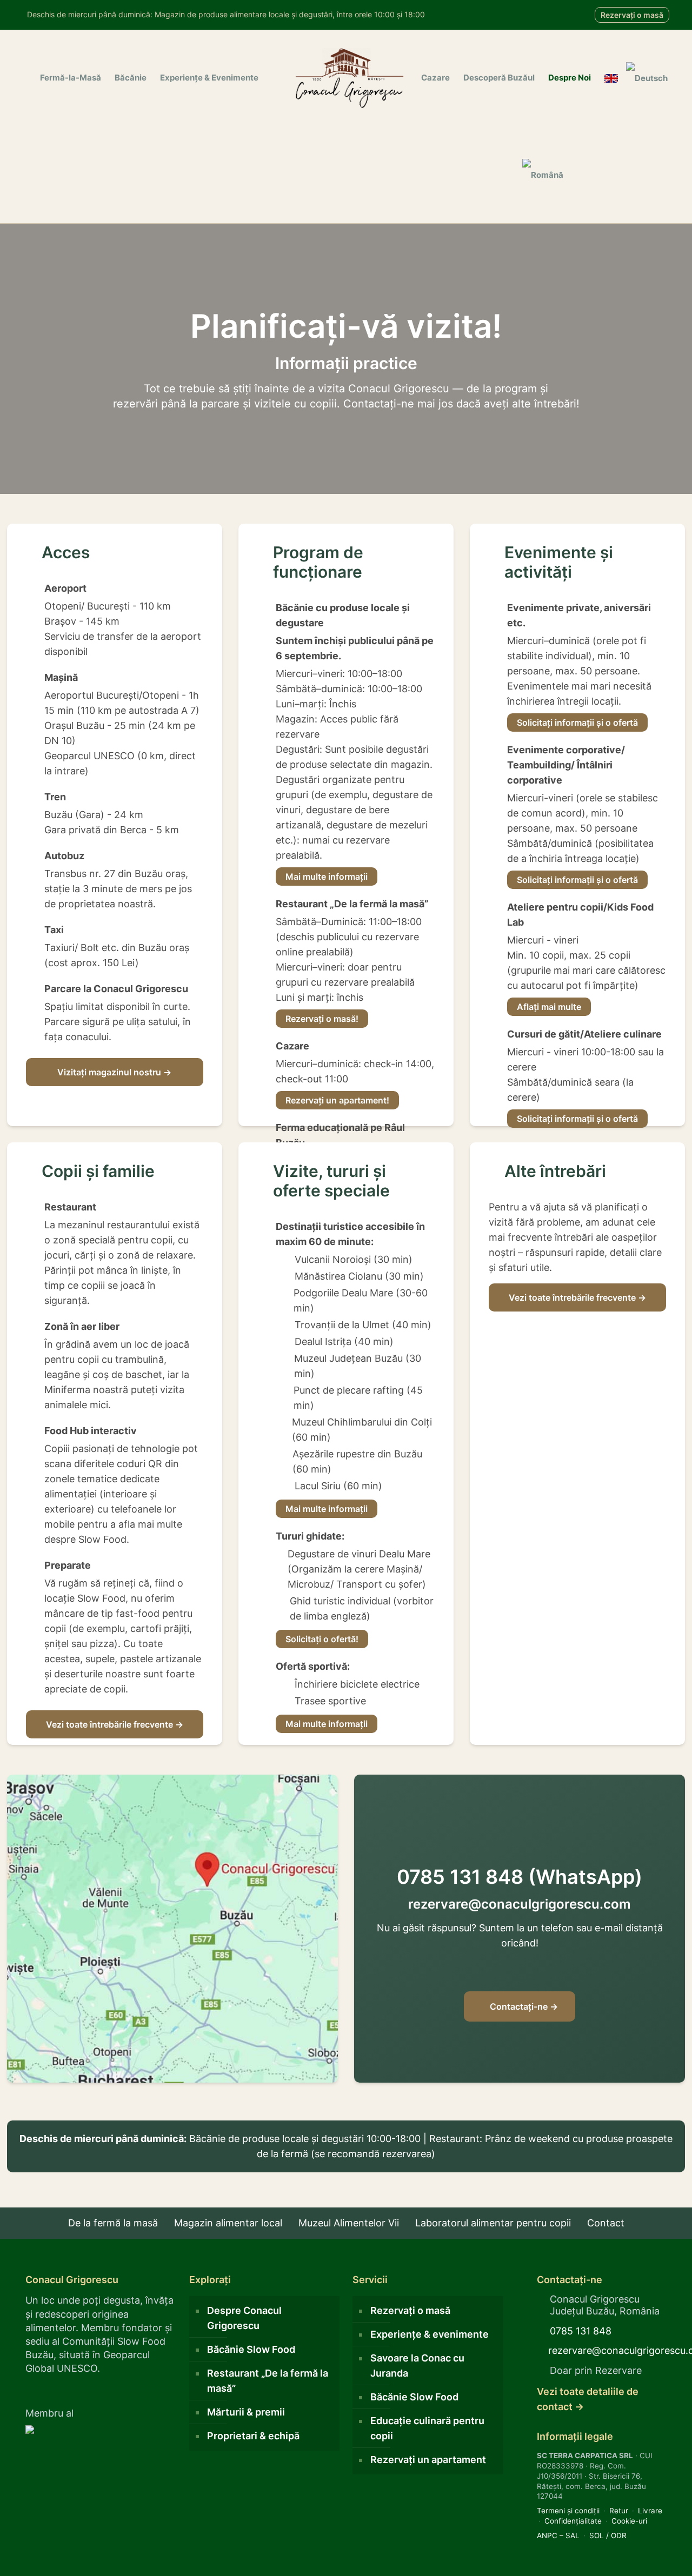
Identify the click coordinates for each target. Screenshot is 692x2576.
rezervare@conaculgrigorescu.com (520, 1904)
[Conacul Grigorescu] (350, 78)
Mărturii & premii (246, 2412)
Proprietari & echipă (253, 2436)
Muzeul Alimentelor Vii (349, 2223)
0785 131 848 (581, 2331)
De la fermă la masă (113, 2223)
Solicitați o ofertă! (322, 1639)
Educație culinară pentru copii (427, 2428)
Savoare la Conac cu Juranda (417, 2366)
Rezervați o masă (632, 15)
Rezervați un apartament (428, 2460)
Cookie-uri (629, 2521)
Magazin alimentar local (228, 2223)
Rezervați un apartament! (337, 1100)
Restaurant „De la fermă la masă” (268, 2381)
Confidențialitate (573, 2521)
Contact (606, 2223)
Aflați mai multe (549, 1007)
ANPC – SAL (558, 2535)
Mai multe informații (327, 876)
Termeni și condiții (568, 2511)
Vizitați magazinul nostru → (114, 1072)
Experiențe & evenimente (430, 2334)
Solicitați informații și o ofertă (577, 722)
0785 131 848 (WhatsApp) (520, 1877)
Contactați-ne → (523, 2006)
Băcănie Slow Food (251, 2349)
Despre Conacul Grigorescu (244, 2318)
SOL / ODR (608, 2535)
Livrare (650, 2511)
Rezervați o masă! (322, 1019)
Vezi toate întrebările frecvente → (115, 1724)
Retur (619, 2511)
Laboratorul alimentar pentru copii (493, 2223)
